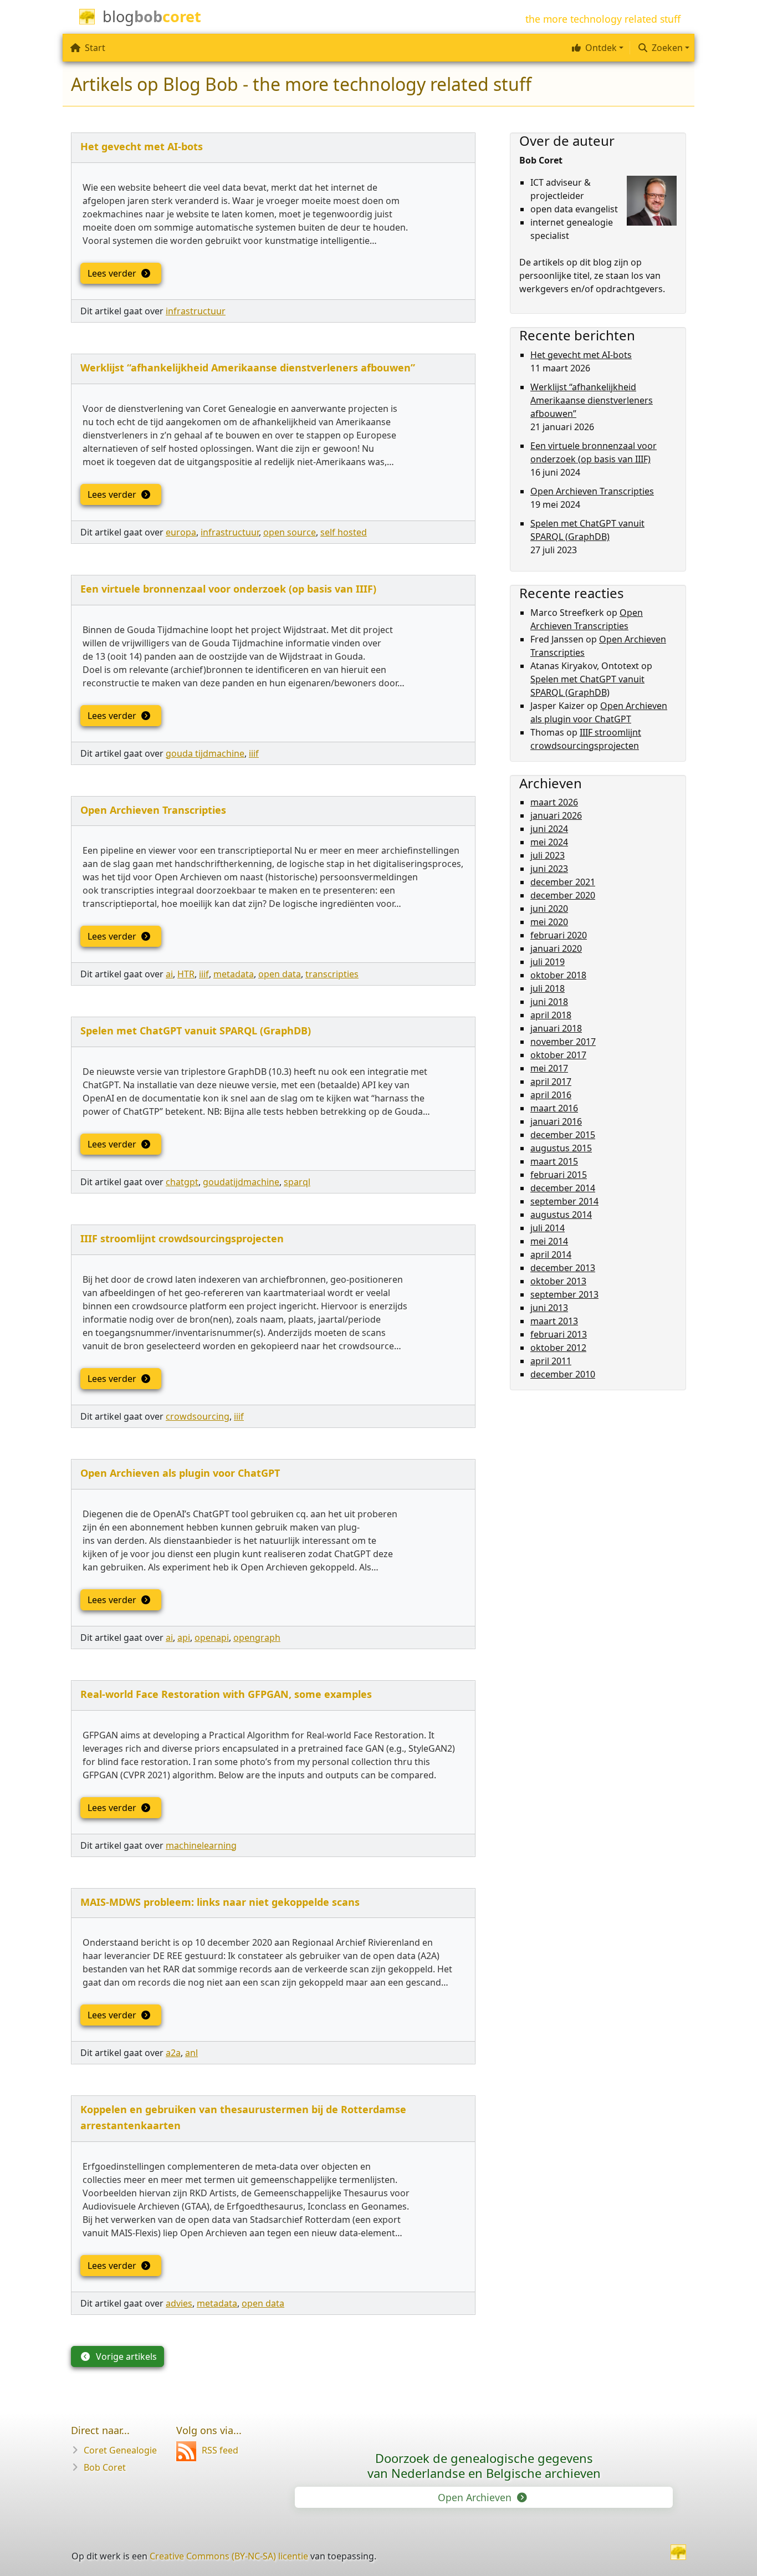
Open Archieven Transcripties (153, 810)
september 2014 (564, 1201)
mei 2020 (549, 922)
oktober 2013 (558, 1281)
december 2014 (563, 1188)
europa (181, 532)
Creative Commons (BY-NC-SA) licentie (229, 2556)
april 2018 (551, 1015)
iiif (254, 753)
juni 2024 (549, 829)
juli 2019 (548, 962)
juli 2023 (548, 855)
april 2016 (551, 1095)
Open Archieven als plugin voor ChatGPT (180, 1473)
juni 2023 (549, 869)
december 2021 (563, 882)
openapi (212, 1638)
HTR (186, 974)
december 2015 (563, 1135)
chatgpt (182, 1182)
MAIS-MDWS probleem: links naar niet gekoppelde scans (220, 1902)
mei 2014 (549, 1241)
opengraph (257, 1638)
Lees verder (113, 273)
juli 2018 (548, 988)
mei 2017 (549, 1068)
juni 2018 (549, 1002)
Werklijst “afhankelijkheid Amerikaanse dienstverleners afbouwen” (248, 368)
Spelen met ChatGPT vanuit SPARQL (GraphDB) (196, 1031)
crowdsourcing (198, 1416)
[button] (596, 48)
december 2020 (563, 895)
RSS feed (220, 2450)
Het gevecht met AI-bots (142, 146)
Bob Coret (105, 2467)
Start (95, 48)
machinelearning (201, 1845)
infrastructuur (196, 311)
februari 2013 (559, 1334)
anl (191, 2053)
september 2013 (564, 1294)
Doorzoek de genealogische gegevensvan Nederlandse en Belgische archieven (484, 2465)
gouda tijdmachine (205, 753)
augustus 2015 (561, 1148)
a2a (173, 2053)
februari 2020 (559, 935)
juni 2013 (549, 1308)
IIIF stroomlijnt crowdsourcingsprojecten (182, 1238)
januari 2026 (556, 815)
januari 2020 (556, 948)
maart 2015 (554, 1161)
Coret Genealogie (120, 2450)
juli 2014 (548, 1228)
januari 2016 (556, 1121)
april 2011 (551, 1361)
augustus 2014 (561, 1215)
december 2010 (563, 1374)
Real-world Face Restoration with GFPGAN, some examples (226, 1694)
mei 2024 (549, 842)
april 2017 (551, 1082)
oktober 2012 (558, 1348)
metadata (234, 974)
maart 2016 (554, 1108)
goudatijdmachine (241, 1182)
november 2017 (563, 1042)
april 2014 (551, 1254)
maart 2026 (554, 802)
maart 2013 (554, 1321)
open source (290, 532)
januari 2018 (556, 1028)
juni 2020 (549, 909)
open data (280, 974)
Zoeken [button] (667, 48)
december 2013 (563, 1268)
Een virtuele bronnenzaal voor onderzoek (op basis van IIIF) (228, 589)
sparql (297, 1182)
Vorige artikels (125, 2356)
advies (179, 2303)
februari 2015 (559, 1175)
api (184, 1638)
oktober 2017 (558, 1055)
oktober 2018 (558, 975)
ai (169, 974)
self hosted (344, 532)
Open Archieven (476, 2497)
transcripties (332, 974)
